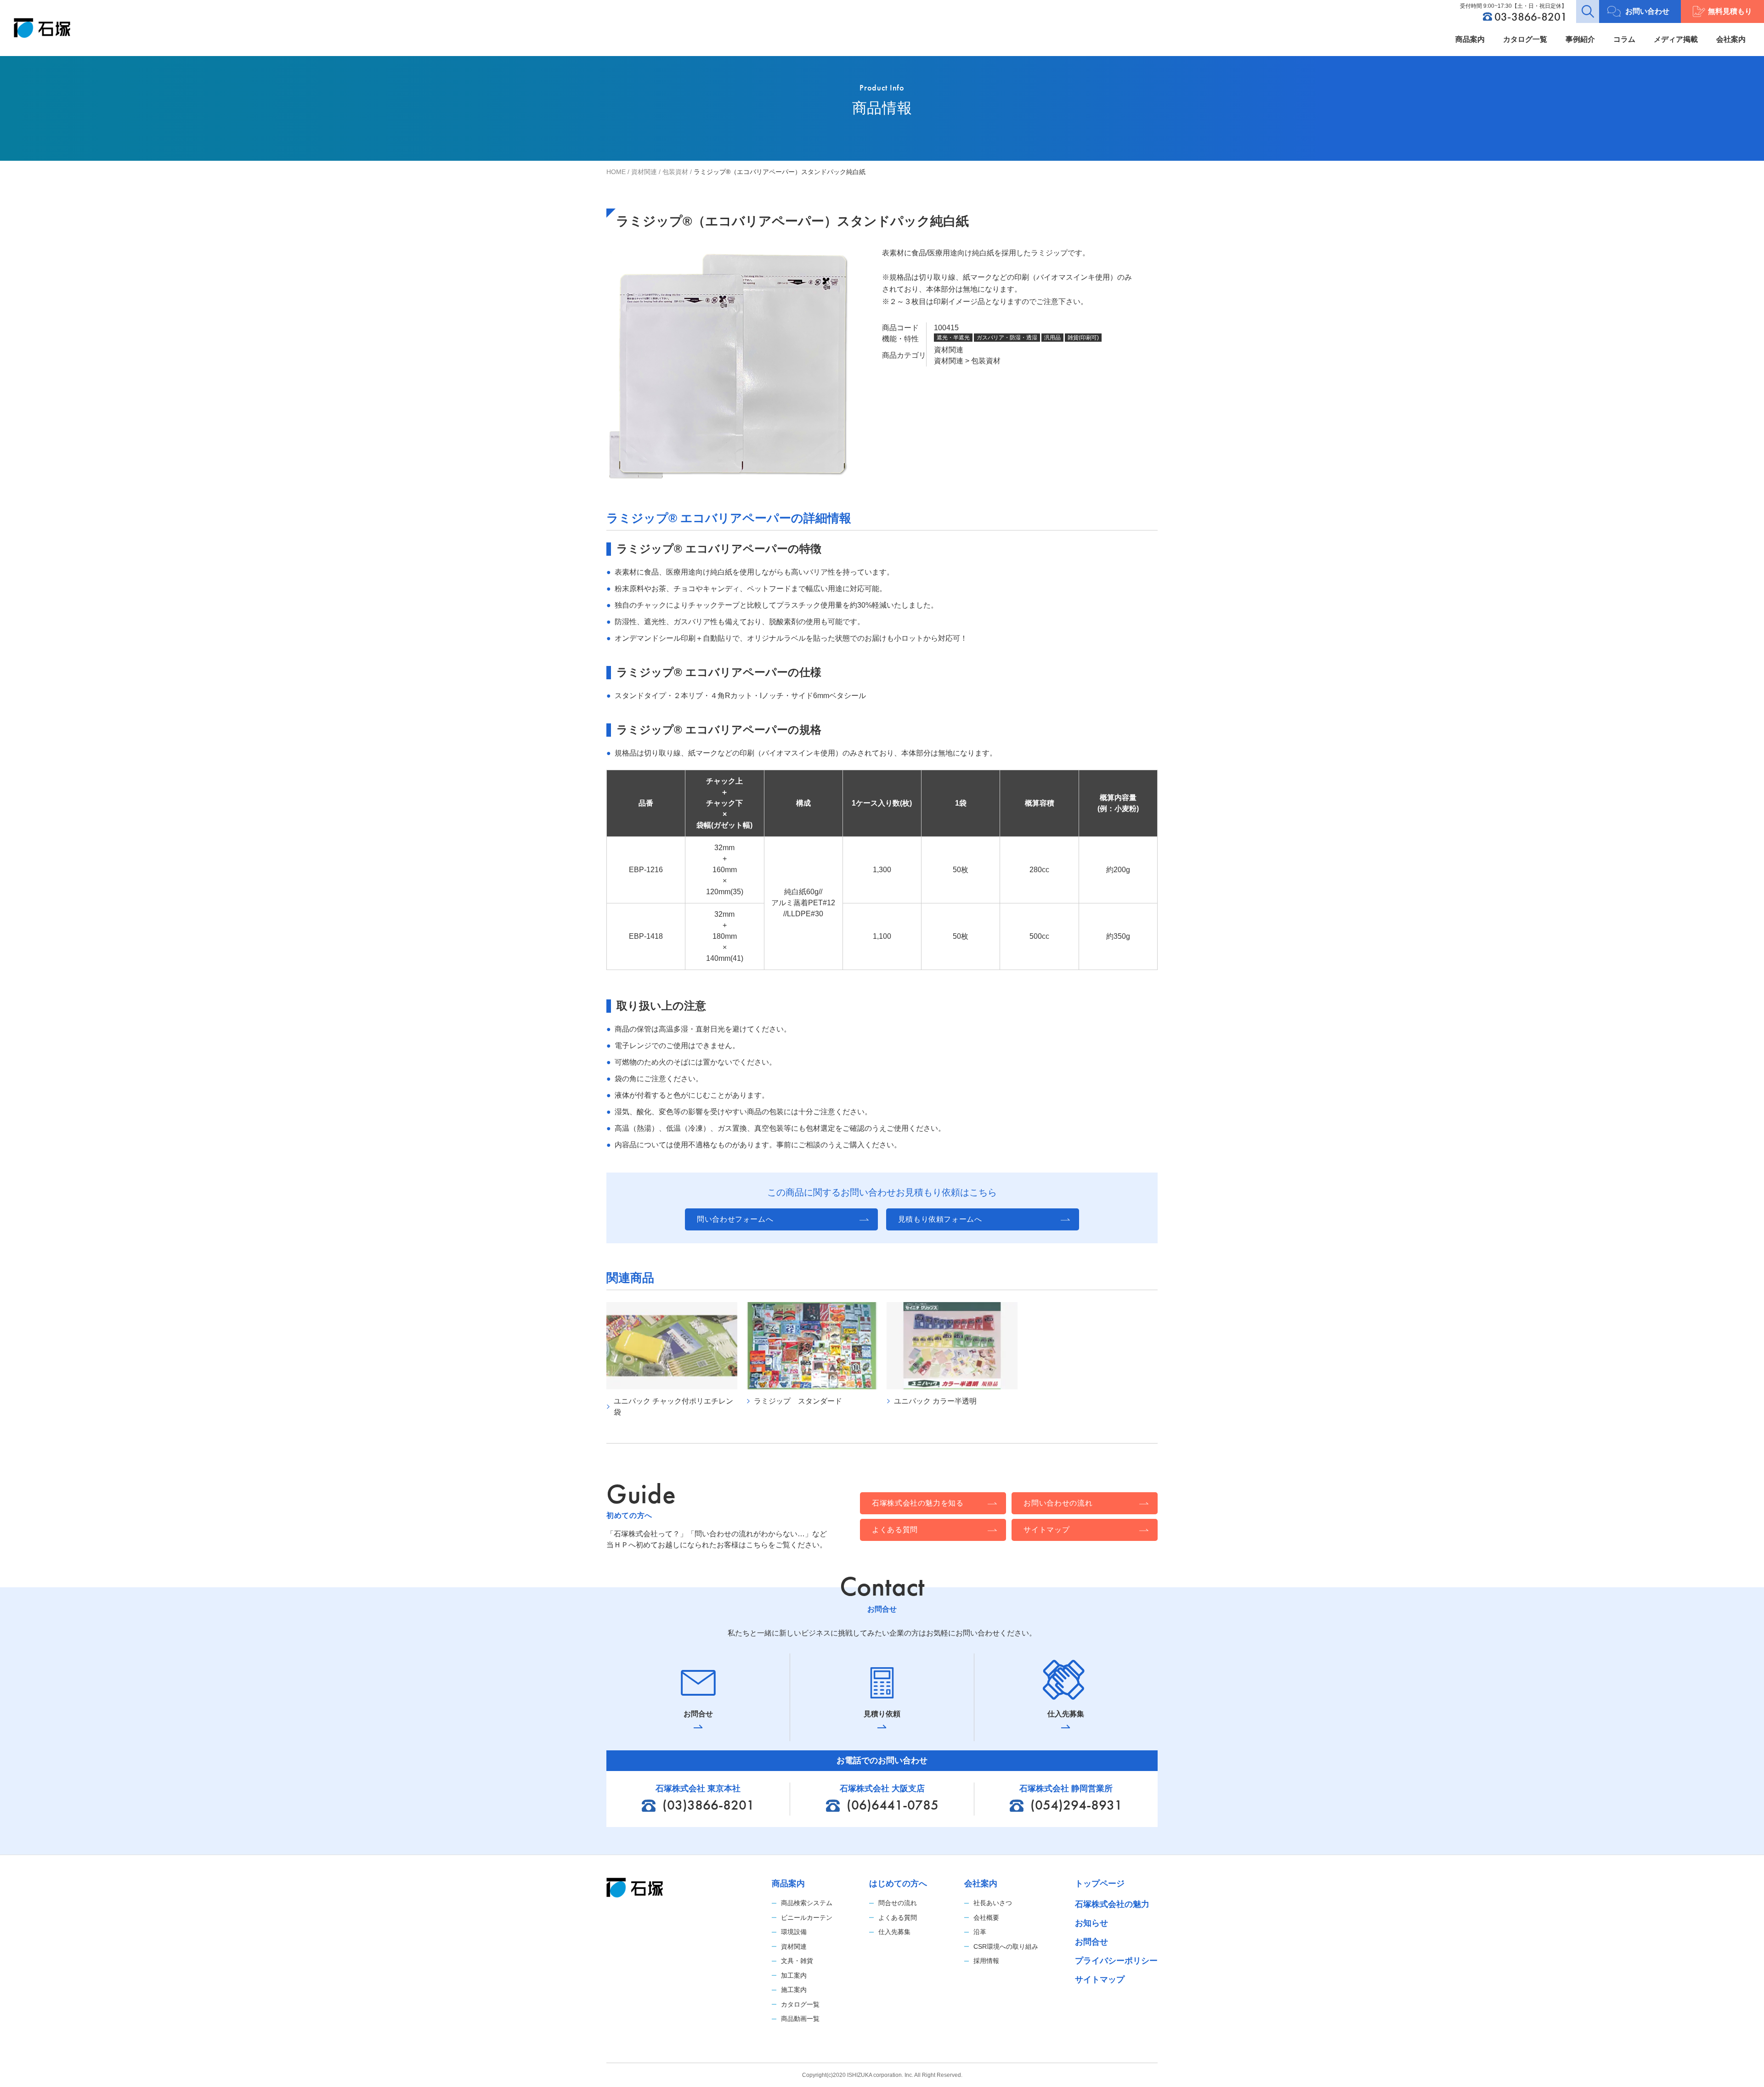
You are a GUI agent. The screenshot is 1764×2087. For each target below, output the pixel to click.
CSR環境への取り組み (1006, 1946)
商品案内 (1470, 39)
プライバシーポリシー (1116, 1961)
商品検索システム (807, 1903)
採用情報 (986, 1961)
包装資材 (675, 172)
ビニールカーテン (807, 1918)
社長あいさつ (993, 1903)
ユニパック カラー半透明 (935, 1401)
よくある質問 (898, 1918)
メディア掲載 (1676, 39)
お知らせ (1091, 1923)
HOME (616, 172)
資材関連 (644, 172)
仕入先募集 (894, 1932)
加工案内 (794, 1975)
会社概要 (986, 1918)
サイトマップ (1100, 1980)
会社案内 (1731, 39)
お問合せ (1091, 1942)
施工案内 (794, 1990)
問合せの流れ (898, 1903)
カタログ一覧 (1525, 39)
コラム (1624, 39)
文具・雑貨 (797, 1961)
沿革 (980, 1932)
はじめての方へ (898, 1884)
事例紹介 (1580, 39)
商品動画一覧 (800, 2019)
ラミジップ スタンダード (798, 1401)
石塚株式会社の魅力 (1112, 1904)
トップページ (1100, 1884)
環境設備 (794, 1932)
